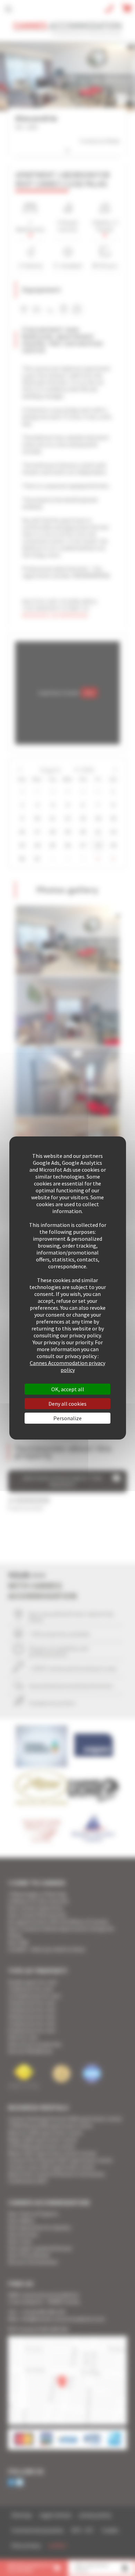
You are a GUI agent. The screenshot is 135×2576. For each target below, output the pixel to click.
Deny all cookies (67, 1404)
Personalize (67, 1418)
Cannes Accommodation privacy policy (67, 1366)
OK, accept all (68, 1389)
